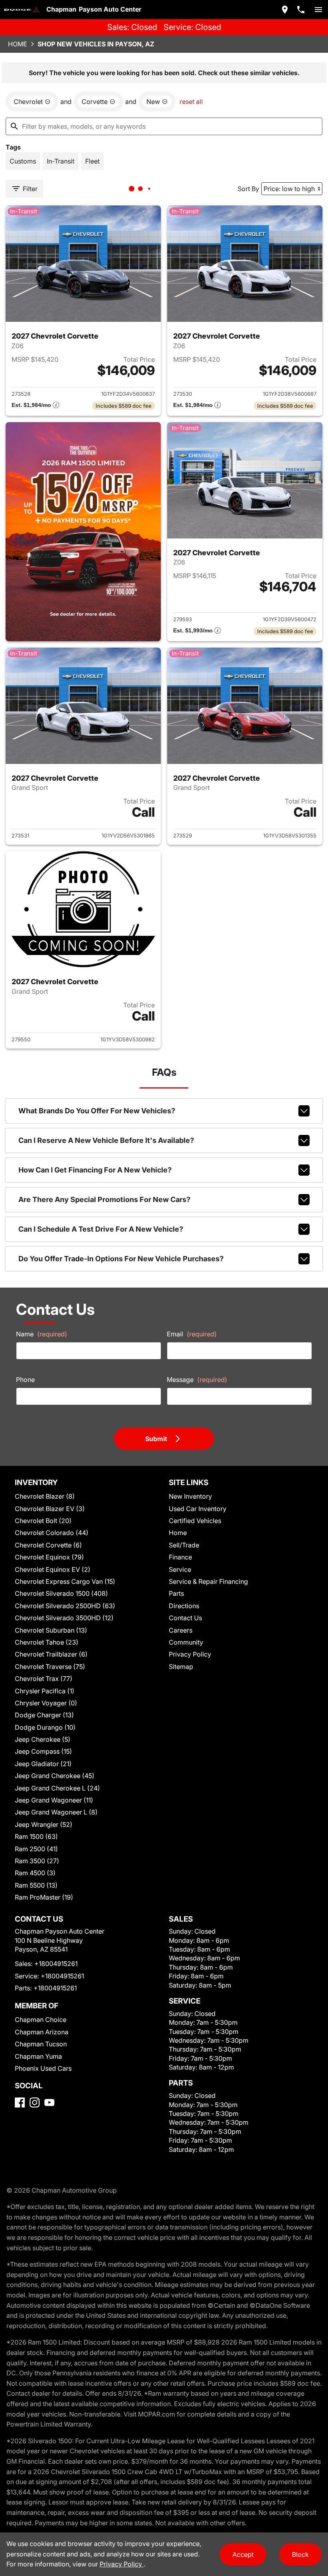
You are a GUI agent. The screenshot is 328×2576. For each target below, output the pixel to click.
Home (18, 44)
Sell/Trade (184, 1545)
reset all (191, 102)
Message (197, 1380)
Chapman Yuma (38, 2056)
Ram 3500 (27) (37, 1861)
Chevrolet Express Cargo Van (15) (65, 1581)
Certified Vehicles (195, 1521)
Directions (184, 1606)
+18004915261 (56, 1964)
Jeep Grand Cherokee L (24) (57, 1788)
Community (186, 1642)
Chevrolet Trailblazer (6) (51, 1654)
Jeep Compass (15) (43, 1751)
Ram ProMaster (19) (44, 1897)
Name (42, 1334)
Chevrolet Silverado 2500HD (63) (65, 1606)
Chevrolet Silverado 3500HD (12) (64, 1618)
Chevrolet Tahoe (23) (47, 1642)
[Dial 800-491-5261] (301, 10)
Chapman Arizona (42, 2032)
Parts (176, 1593)
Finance (180, 1557)
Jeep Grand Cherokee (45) (55, 1776)
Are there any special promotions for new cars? (104, 1199)
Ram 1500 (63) (36, 1836)
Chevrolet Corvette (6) (48, 1545)
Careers (181, 1630)
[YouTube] (49, 2102)
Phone (25, 1380)
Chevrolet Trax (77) (44, 1679)
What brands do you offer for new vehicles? (97, 1111)
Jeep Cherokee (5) (43, 1739)
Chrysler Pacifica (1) (45, 1691)
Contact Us (185, 1618)
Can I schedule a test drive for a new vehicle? (101, 1229)
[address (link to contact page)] (285, 10)
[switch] (318, 10)
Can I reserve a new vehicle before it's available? (106, 1140)
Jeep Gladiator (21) (43, 1764)
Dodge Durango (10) (45, 1727)
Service (180, 1569)
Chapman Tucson (41, 2044)
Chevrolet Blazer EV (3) (50, 1509)
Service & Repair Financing (208, 1581)
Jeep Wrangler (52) (44, 1824)
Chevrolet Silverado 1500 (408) (61, 1593)
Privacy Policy (190, 1654)
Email (192, 1334)
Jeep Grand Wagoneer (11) (54, 1800)
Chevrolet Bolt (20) (43, 1521)
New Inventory (190, 1496)
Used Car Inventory (198, 1509)
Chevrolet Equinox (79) (49, 1557)
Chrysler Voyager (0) (46, 1703)
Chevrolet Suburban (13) (51, 1630)
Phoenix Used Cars (43, 2068)
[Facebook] (20, 2102)
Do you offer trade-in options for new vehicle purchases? (121, 1259)
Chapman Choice (41, 2020)
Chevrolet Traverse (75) (50, 1667)
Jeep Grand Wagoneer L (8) (56, 1812)
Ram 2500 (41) (36, 1849)
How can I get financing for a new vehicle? (95, 1170)
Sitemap (181, 1667)
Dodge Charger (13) (44, 1715)
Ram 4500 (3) (35, 1873)
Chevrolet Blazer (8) (45, 1496)
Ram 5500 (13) (36, 1885)
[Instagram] (35, 2102)
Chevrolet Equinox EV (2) (53, 1569)
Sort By (248, 189)
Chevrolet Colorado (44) (52, 1533)
